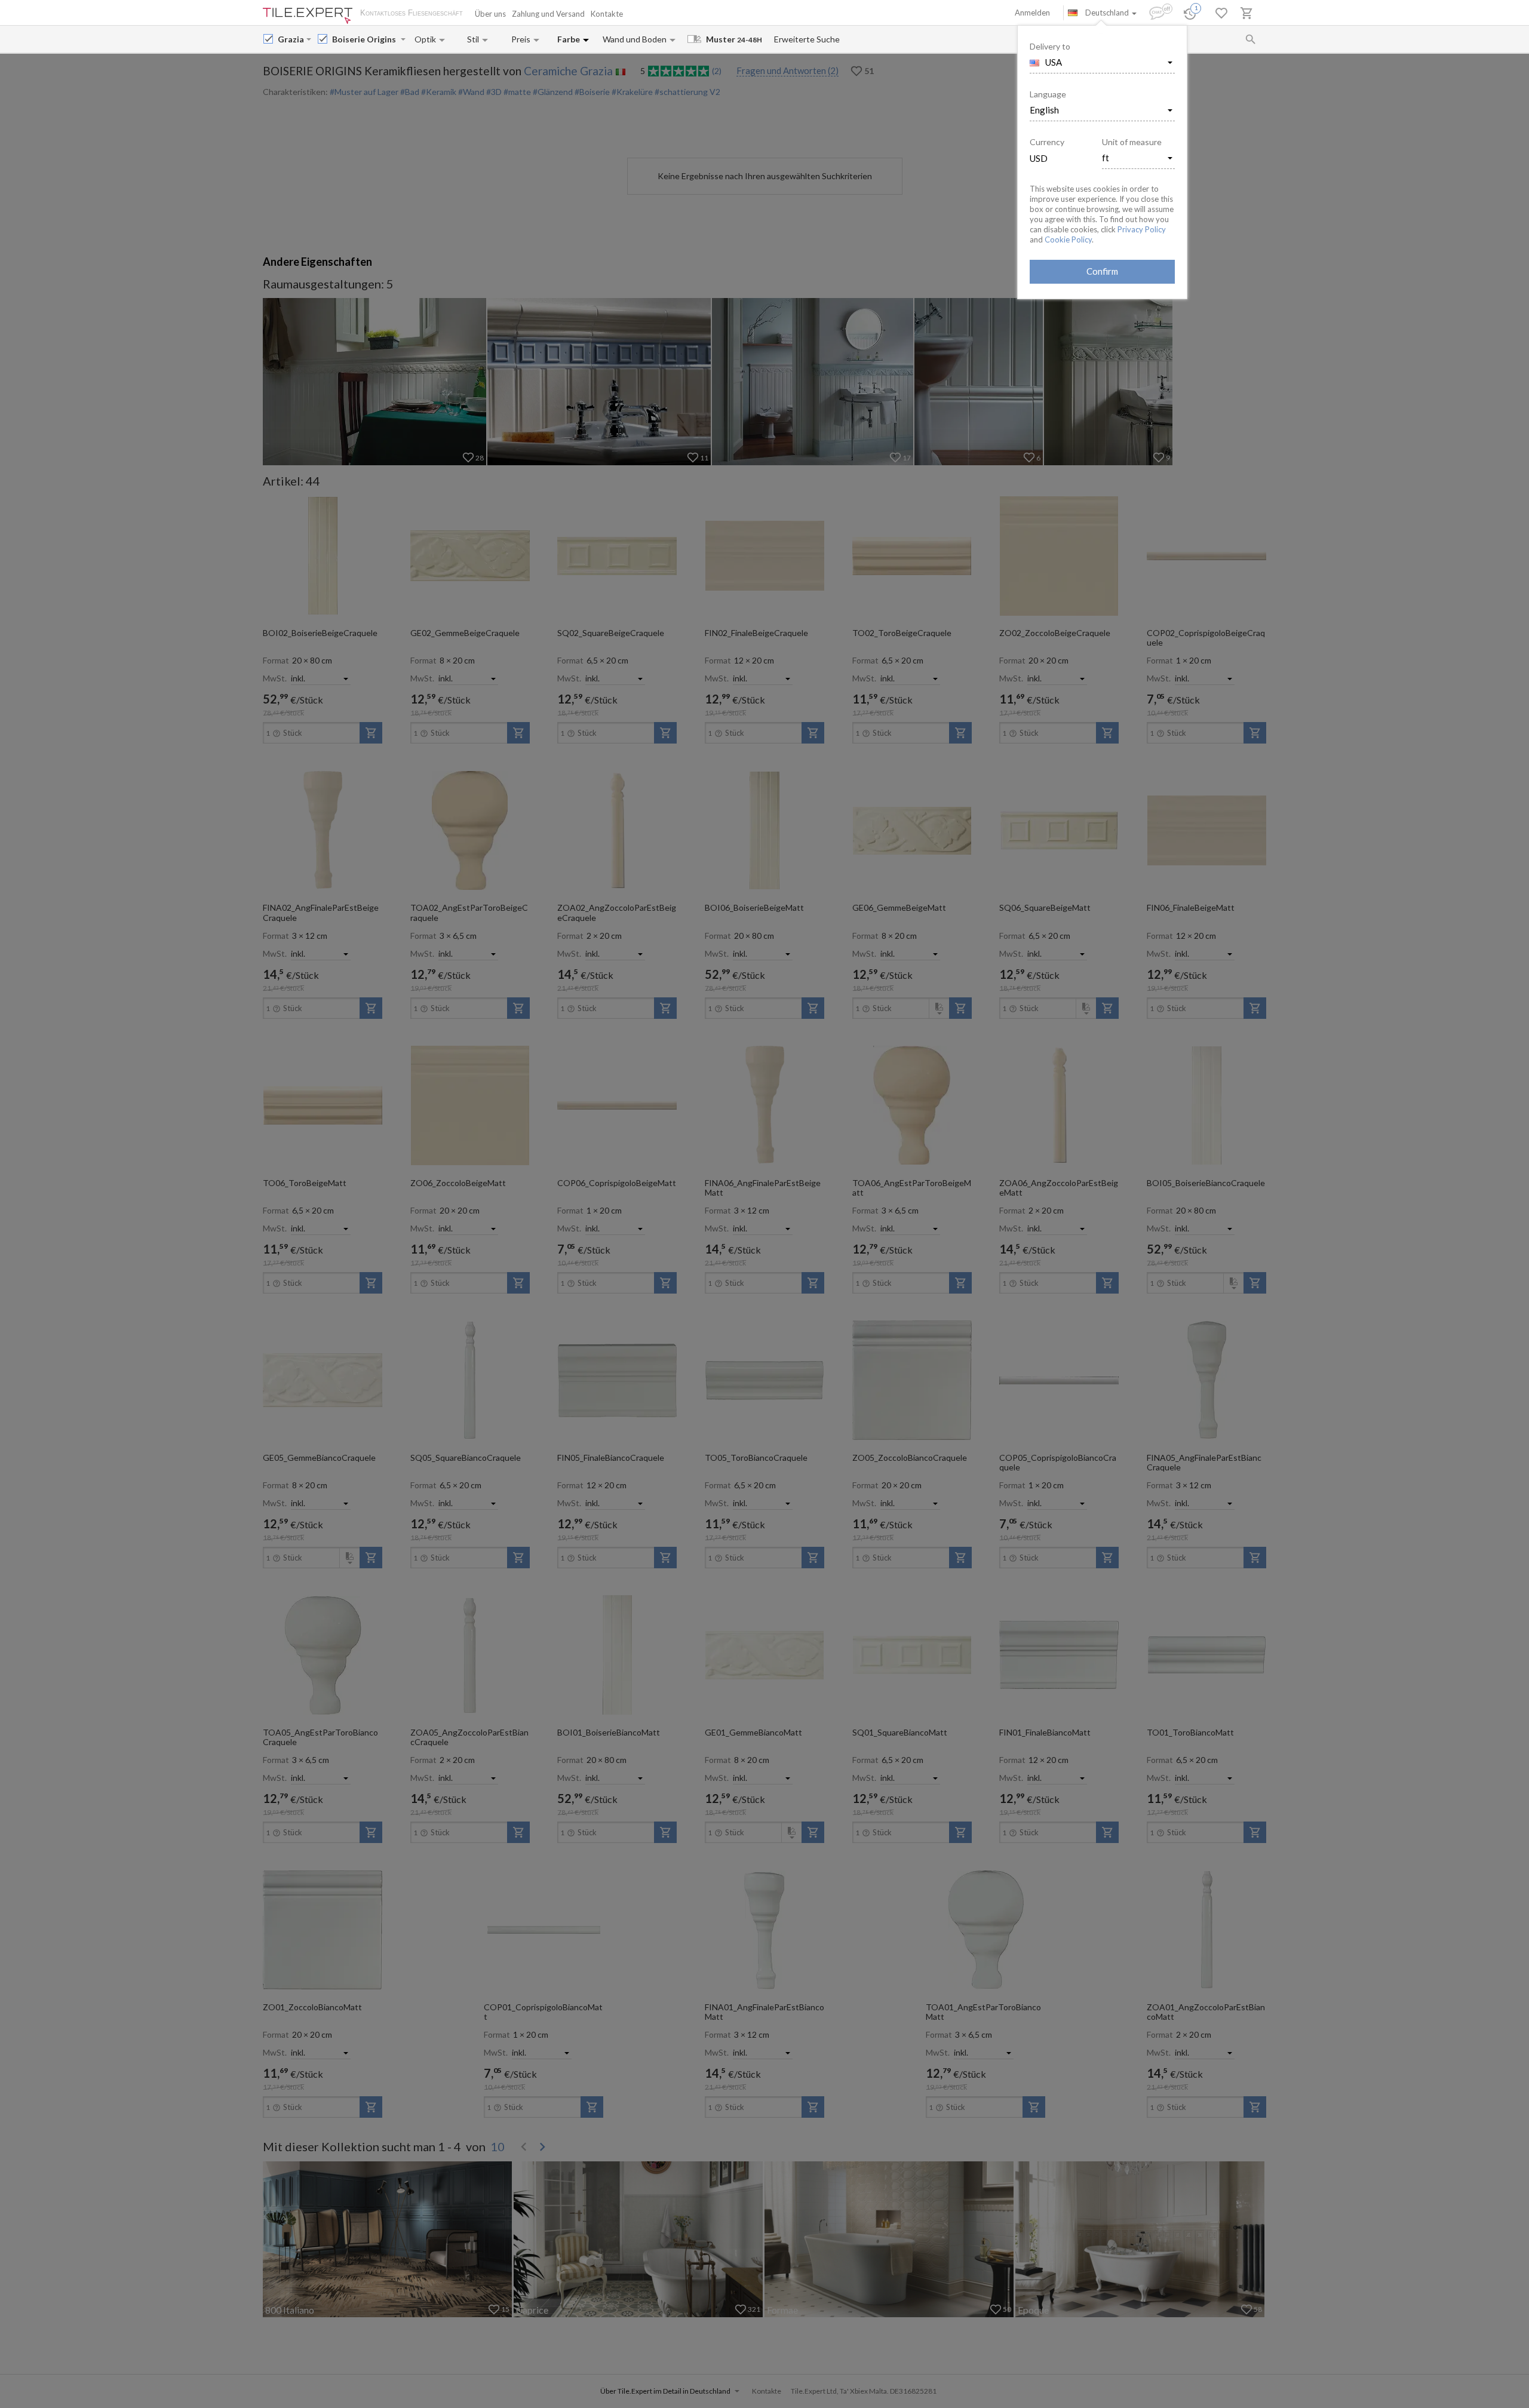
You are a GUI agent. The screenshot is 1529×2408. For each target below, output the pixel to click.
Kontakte (607, 14)
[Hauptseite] (308, 16)
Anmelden (1032, 13)
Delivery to (1050, 46)
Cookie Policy (1068, 239)
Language (1048, 94)
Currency (1047, 142)
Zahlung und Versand (548, 14)
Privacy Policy (1142, 229)
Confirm (1102, 271)
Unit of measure (1132, 142)
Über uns (490, 14)
